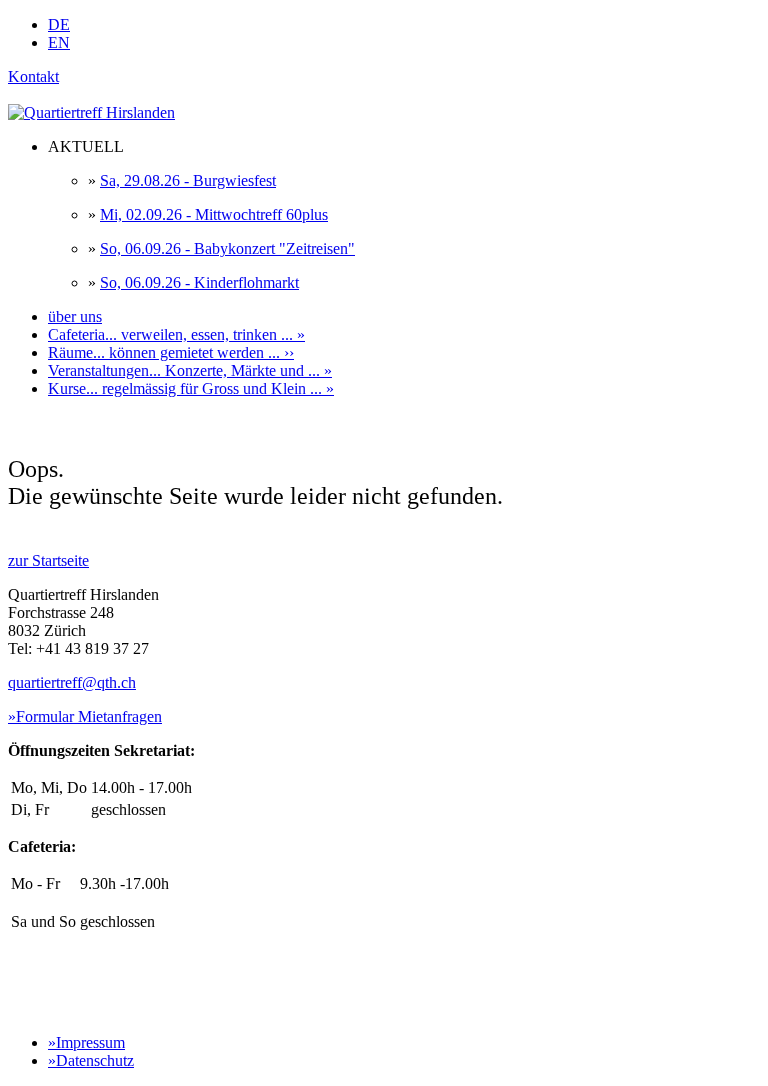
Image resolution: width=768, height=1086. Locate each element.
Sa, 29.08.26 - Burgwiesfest (188, 180)
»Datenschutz (91, 1060)
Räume (171, 352)
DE (59, 24)
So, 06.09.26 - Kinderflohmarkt (199, 282)
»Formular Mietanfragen (85, 716)
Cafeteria (176, 334)
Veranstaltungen (190, 370)
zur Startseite (48, 560)
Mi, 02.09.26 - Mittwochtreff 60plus (214, 214)
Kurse (191, 388)
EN (59, 42)
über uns (75, 316)
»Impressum (86, 1042)
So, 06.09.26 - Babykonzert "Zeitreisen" (227, 248)
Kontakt (33, 76)
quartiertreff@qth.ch (72, 682)
